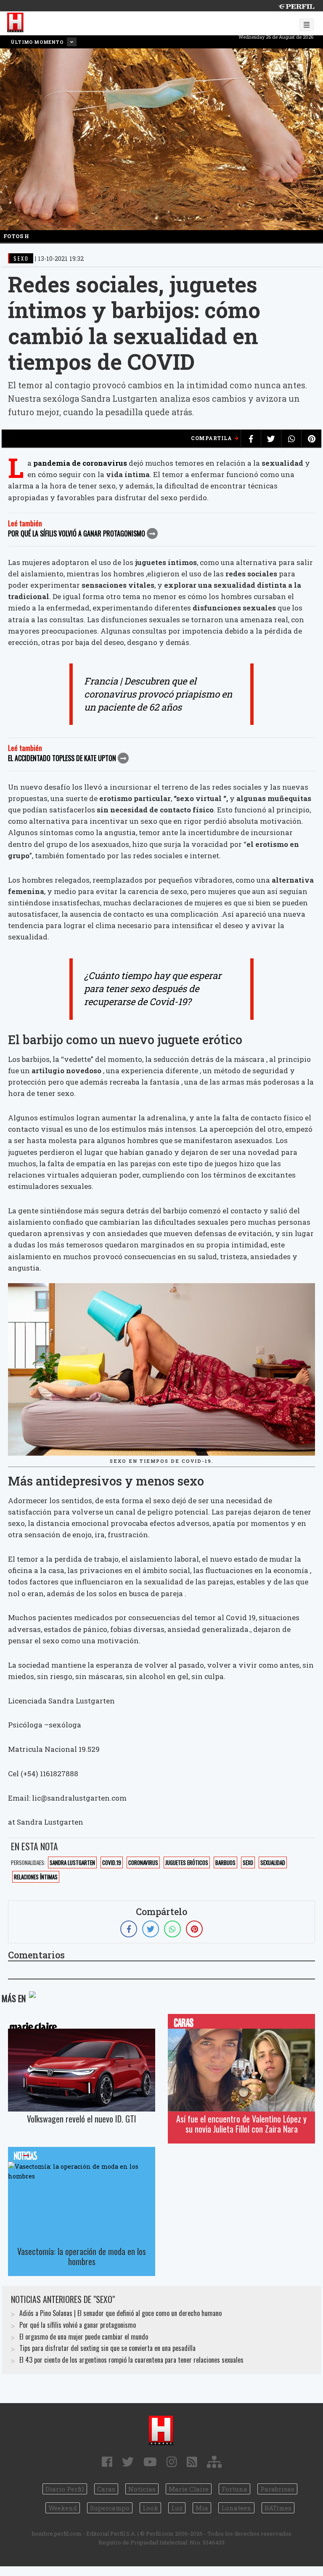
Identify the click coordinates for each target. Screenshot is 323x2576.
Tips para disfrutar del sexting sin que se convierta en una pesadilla (107, 2348)
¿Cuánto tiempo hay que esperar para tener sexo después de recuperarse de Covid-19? (153, 988)
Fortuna (234, 2489)
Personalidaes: (28, 1862)
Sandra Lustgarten (72, 1862)
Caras (106, 2489)
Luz (177, 2508)
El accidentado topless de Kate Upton (62, 758)
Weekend (63, 2508)
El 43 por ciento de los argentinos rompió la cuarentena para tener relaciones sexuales (131, 2360)
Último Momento (38, 42)
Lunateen (236, 2508)
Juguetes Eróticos (187, 1862)
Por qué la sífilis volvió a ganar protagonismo (77, 533)
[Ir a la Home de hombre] (16, 23)
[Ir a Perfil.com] (296, 6)
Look (150, 2508)
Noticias (142, 2489)
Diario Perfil (65, 2489)
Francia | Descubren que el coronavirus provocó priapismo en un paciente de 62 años (158, 694)
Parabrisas (277, 2489)
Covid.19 (112, 1862)
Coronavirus (143, 1862)
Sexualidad (273, 1862)
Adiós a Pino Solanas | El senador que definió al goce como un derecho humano (120, 2313)
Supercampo (110, 2508)
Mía (202, 2508)
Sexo (248, 1862)
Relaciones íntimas (36, 1877)
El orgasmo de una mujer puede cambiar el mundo (84, 2337)
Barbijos (225, 1862)
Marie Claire (189, 2489)
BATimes (278, 2508)
